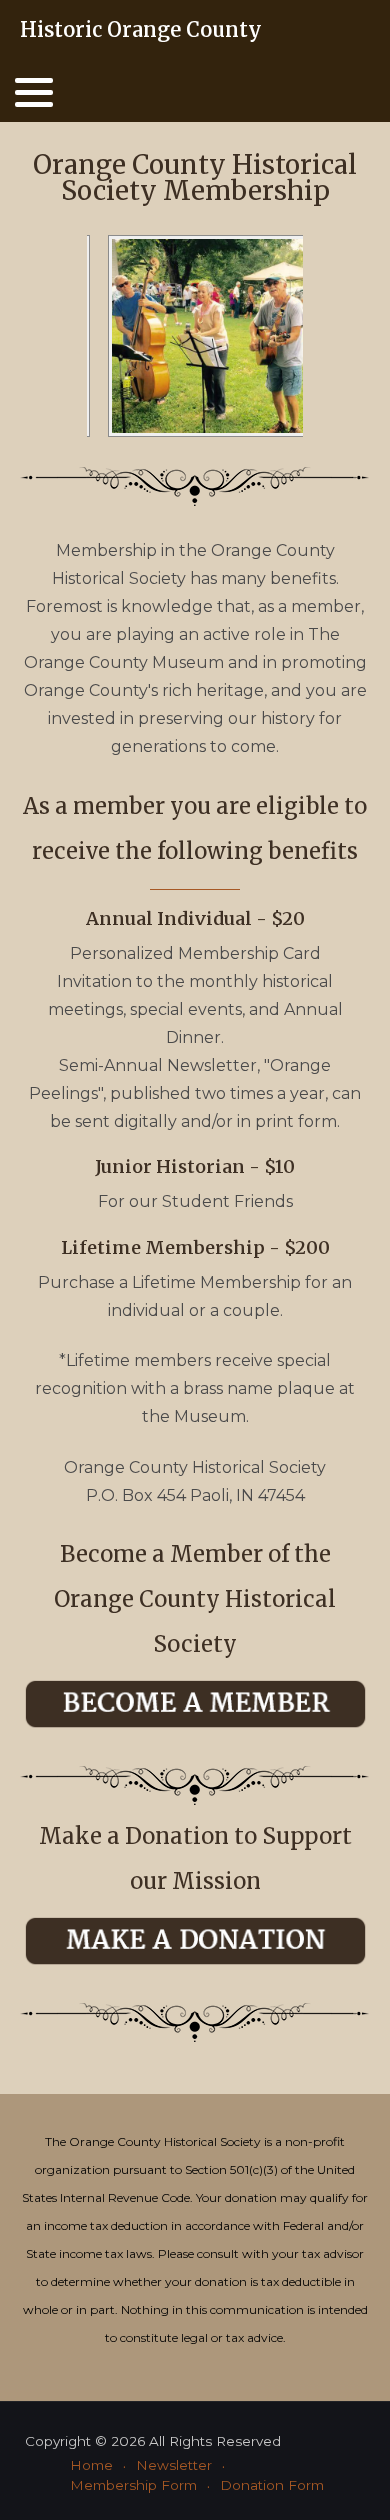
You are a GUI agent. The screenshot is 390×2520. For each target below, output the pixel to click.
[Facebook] (377, 31)
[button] (34, 92)
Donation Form (272, 2485)
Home (91, 2465)
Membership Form (133, 2485)
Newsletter (174, 2465)
